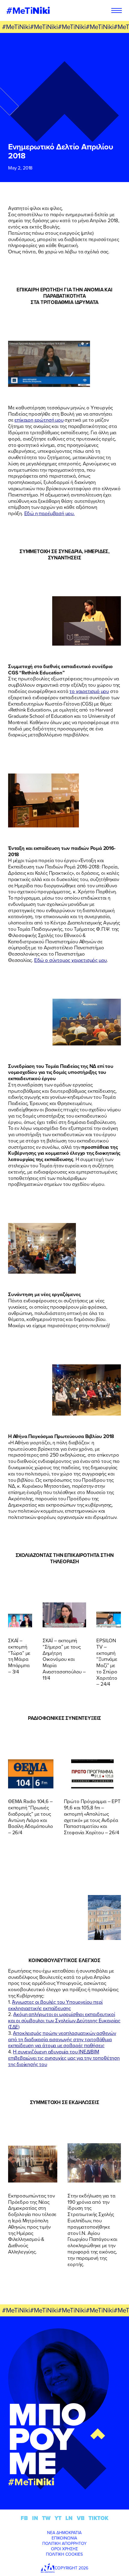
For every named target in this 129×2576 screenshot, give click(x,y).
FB (24, 2518)
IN (35, 2518)
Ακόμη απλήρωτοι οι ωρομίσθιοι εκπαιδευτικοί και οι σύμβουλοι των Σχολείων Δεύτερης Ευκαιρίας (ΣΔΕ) (64, 2020)
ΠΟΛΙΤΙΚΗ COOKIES (64, 2554)
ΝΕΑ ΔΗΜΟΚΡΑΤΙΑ (64, 2533)
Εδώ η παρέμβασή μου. (49, 513)
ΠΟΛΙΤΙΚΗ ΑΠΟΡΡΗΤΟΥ (64, 2543)
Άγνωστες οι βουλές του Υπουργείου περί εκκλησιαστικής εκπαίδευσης (55, 2005)
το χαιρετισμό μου (89, 691)
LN (69, 2518)
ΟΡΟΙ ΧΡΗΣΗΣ (64, 2549)
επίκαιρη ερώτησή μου (39, 420)
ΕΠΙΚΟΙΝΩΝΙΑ (64, 2538)
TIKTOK (98, 2518)
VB (81, 2518)
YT (58, 2518)
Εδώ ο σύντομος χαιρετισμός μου (70, 960)
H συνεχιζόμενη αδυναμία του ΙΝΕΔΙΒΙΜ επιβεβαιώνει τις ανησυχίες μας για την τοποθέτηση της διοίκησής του (64, 2058)
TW (46, 2518)
